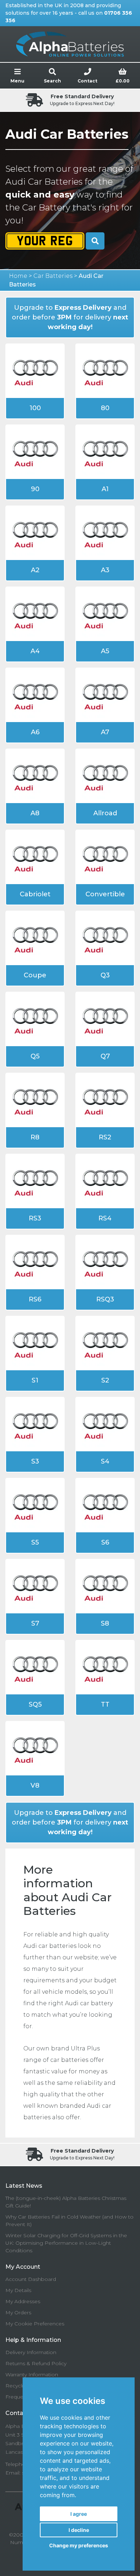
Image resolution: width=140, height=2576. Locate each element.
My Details (18, 2290)
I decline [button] (79, 2530)
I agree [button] (79, 2514)
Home (18, 276)
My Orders (18, 2312)
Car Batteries (53, 276)
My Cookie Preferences (35, 2324)
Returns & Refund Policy (36, 2363)
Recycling (18, 2386)
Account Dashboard (31, 2279)
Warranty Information (32, 2375)
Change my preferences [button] (79, 2545)
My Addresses (23, 2301)
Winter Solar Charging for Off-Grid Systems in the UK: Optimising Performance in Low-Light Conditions (66, 2243)
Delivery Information (31, 2352)
